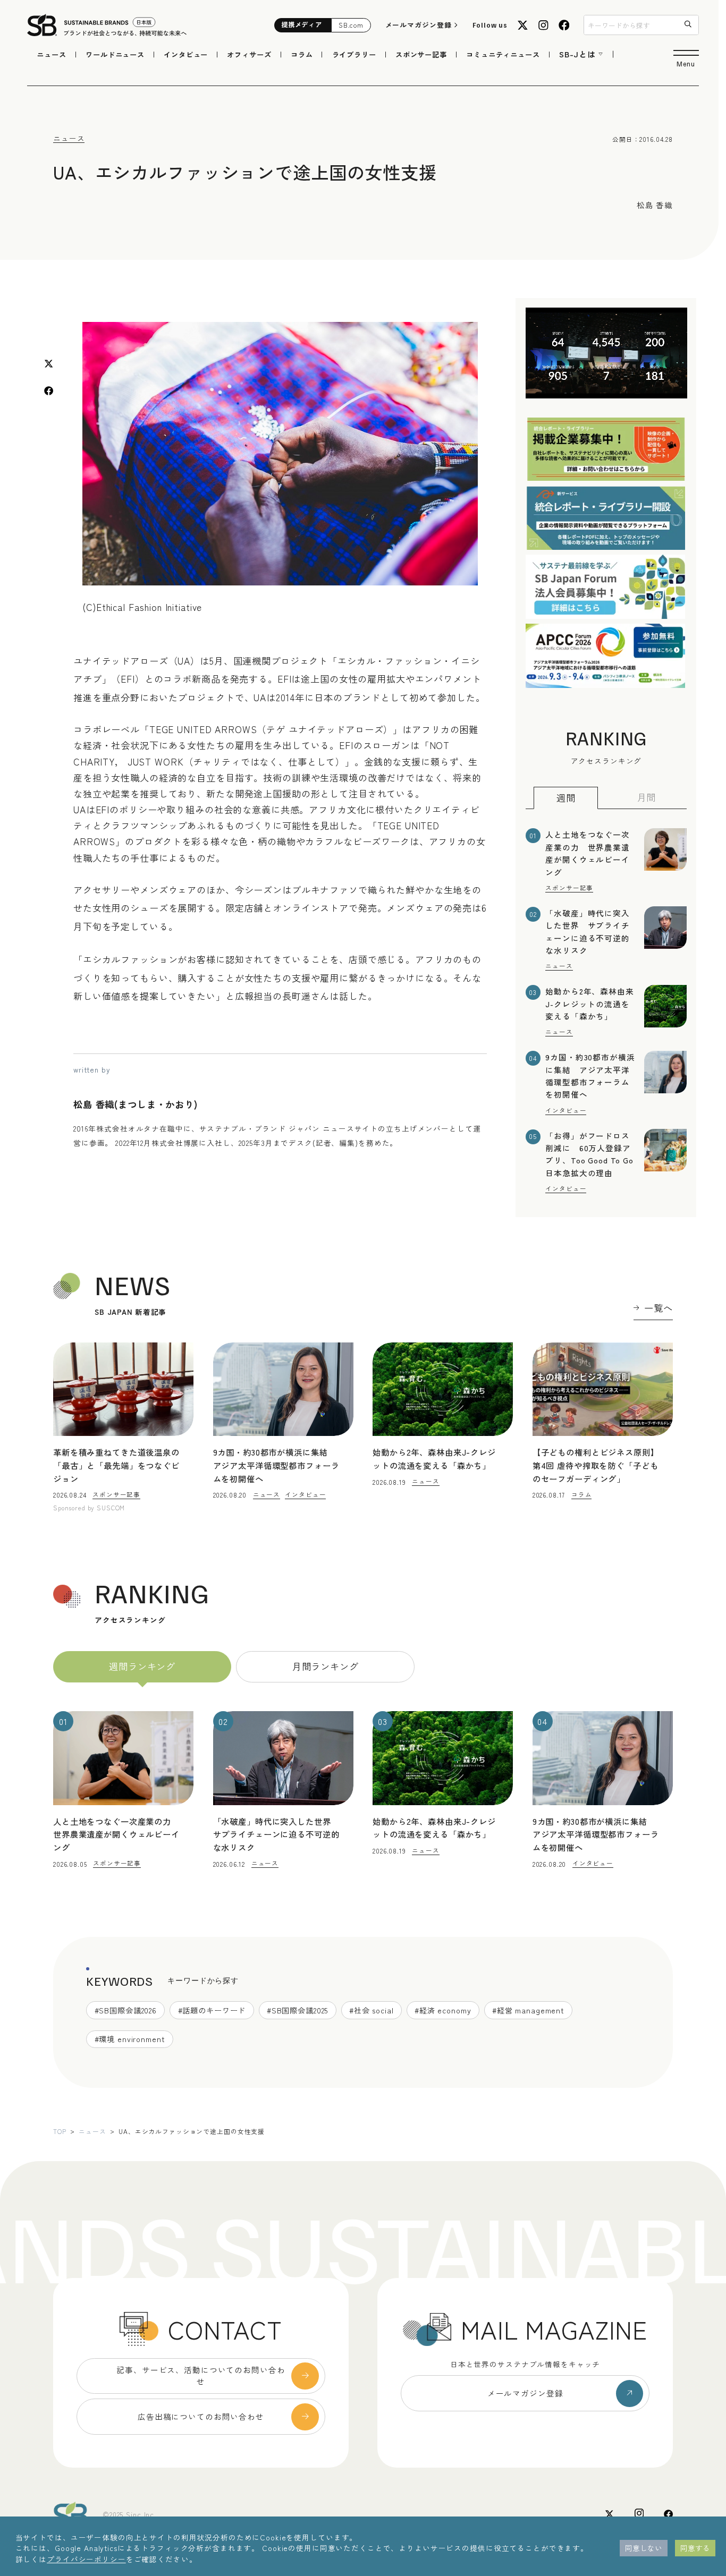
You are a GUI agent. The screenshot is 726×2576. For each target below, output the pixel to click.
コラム (302, 54)
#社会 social (372, 2010)
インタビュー (186, 54)
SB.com (351, 25)
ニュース (51, 54)
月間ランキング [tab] (326, 1666)
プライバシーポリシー (86, 2559)
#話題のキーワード (212, 2010)
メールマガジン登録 (419, 25)
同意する (695, 2548)
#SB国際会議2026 (126, 2010)
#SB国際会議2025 (298, 2010)
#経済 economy (443, 2010)
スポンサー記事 (421, 54)
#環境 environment (130, 2039)
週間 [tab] (566, 797)
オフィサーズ (249, 54)
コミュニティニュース (503, 54)
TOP (60, 2131)
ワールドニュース (115, 54)
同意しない (644, 2548)
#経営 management (528, 2010)
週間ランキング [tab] (142, 1666)
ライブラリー (354, 54)
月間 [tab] (647, 797)
